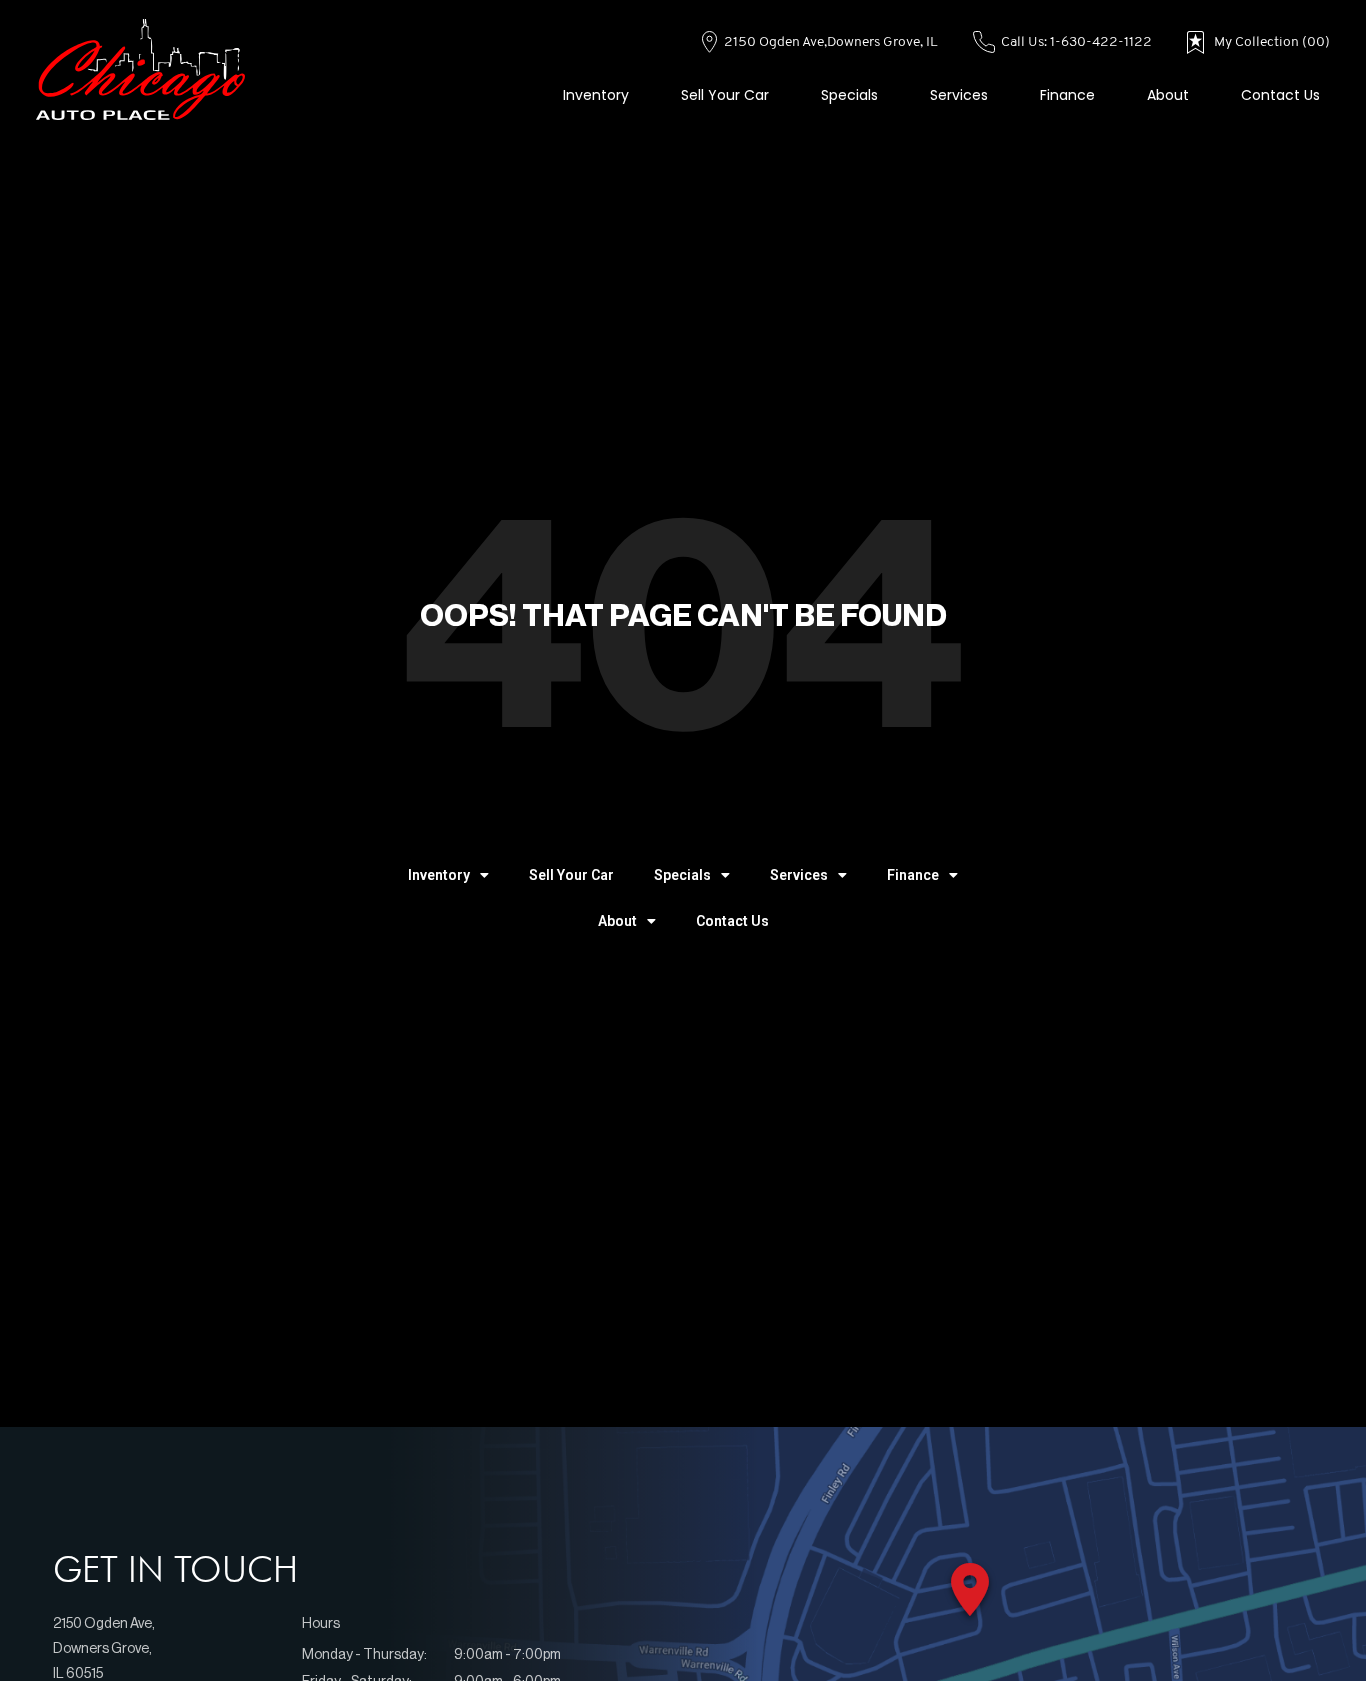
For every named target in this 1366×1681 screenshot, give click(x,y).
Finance (1067, 95)
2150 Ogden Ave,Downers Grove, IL (829, 42)
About (1168, 95)
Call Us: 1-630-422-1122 (1075, 42)
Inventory (596, 95)
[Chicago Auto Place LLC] (140, 70)
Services (959, 95)
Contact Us (1280, 95)
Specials (849, 95)
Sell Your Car (725, 95)
